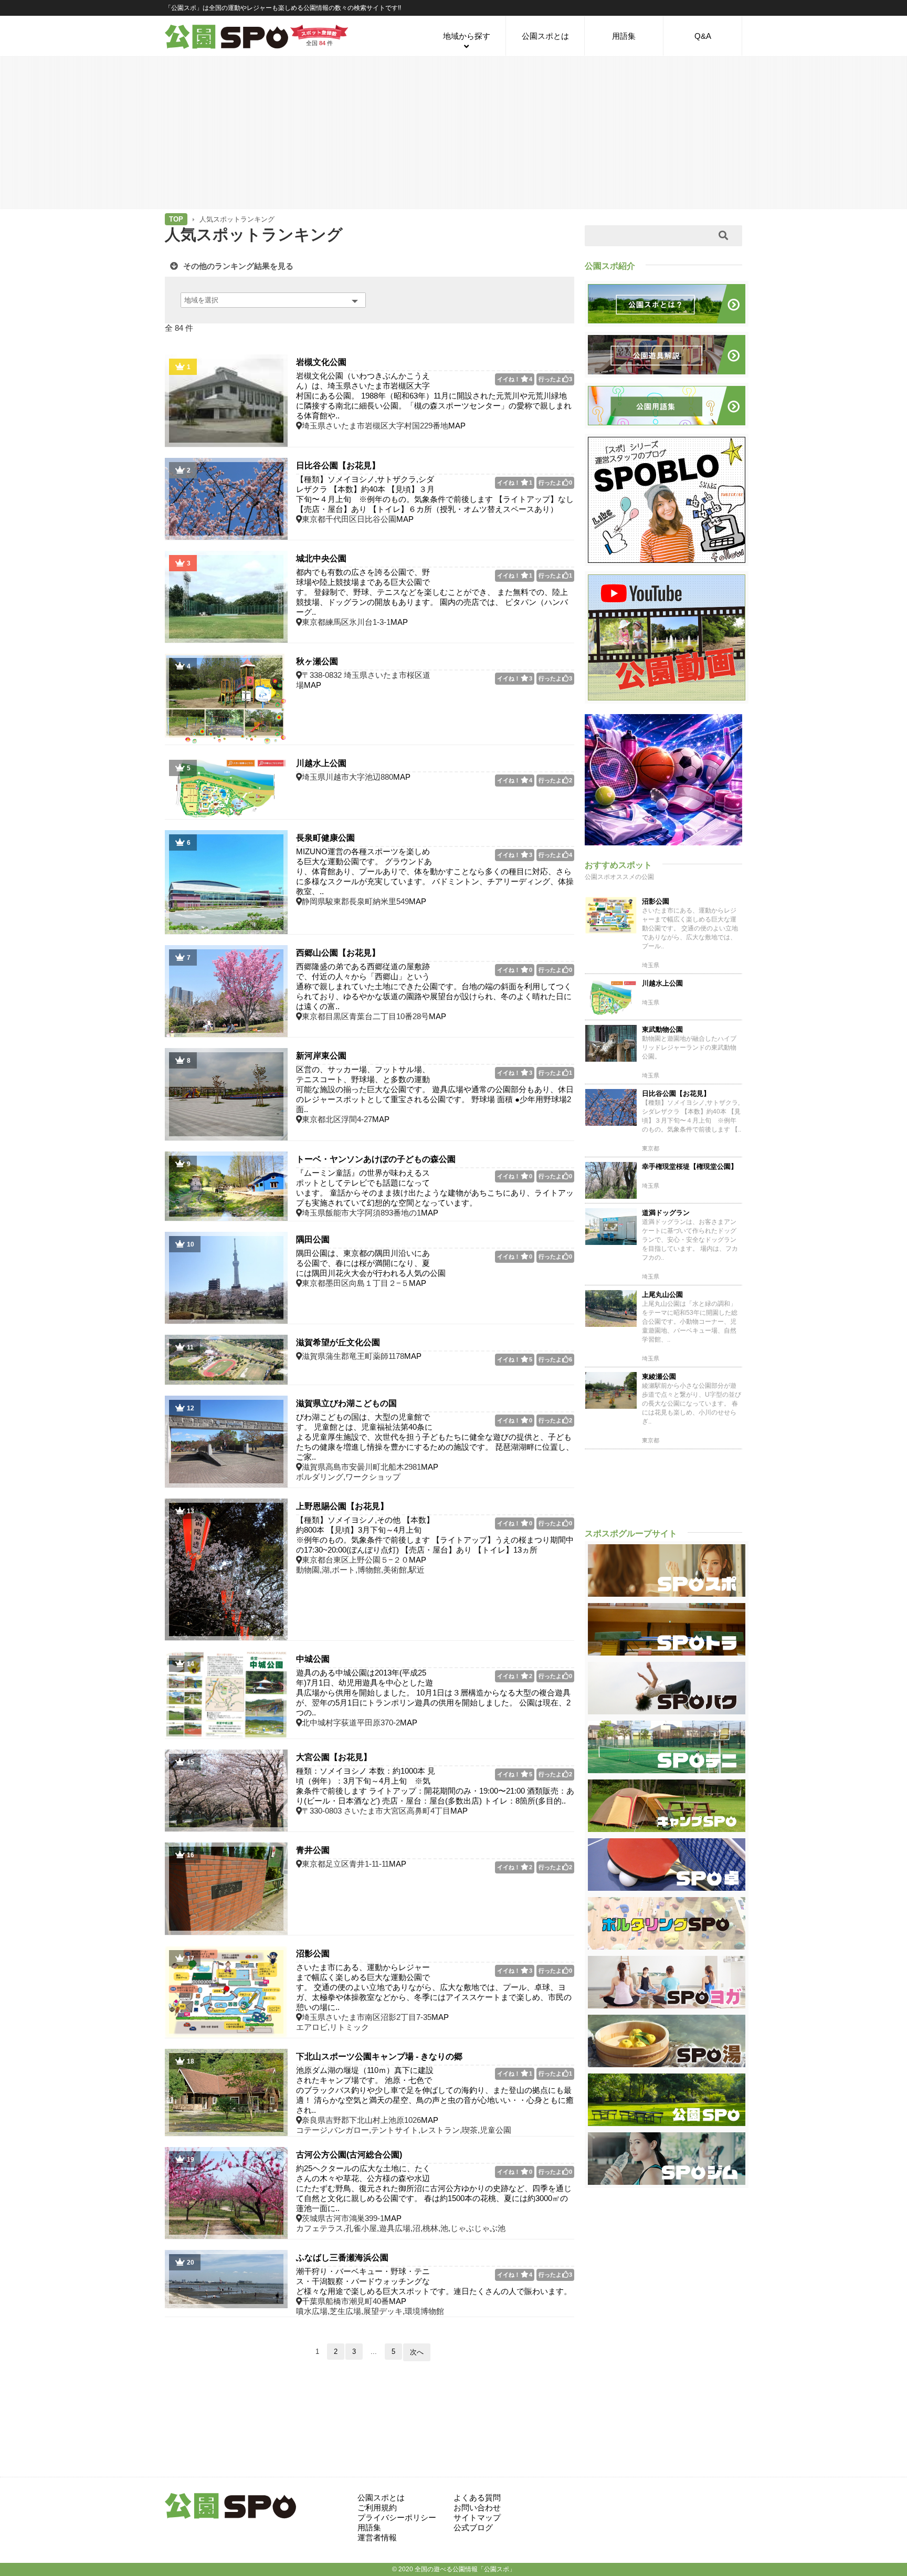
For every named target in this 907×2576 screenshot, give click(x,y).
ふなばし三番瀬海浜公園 (342, 2258)
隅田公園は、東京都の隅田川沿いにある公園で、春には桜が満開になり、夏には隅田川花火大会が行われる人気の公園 (371, 1263)
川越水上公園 (321, 763)
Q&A (703, 36)
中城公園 (313, 1659)
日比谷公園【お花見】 (338, 465)
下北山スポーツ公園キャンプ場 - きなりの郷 (379, 2056)
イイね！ (515, 379)
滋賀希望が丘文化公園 (338, 1342)
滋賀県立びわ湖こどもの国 (346, 1403)
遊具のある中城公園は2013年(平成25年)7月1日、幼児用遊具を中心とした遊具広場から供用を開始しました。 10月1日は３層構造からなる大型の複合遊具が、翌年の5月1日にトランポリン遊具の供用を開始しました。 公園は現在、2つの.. (433, 1693)
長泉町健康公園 (325, 838)
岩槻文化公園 (321, 362)
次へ (417, 2352)
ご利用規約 (377, 2507)
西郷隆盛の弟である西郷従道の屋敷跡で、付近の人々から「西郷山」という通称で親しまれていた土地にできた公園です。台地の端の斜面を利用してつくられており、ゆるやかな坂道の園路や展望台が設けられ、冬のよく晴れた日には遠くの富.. (434, 986)
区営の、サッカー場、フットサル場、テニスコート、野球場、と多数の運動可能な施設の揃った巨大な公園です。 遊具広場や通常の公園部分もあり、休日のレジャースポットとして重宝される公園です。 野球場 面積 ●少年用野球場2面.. (435, 1089)
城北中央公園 (321, 558)
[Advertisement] (454, 132)
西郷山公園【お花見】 (338, 953)
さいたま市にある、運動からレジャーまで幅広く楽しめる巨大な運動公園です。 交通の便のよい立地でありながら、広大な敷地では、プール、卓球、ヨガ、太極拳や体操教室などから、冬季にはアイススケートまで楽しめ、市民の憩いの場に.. (434, 1987)
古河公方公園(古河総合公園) (349, 2155)
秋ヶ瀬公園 (317, 661)
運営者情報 (377, 2537)
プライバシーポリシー (397, 2517)
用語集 (624, 36)
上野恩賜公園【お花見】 (342, 1506)
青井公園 (313, 1850)
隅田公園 (313, 1239)
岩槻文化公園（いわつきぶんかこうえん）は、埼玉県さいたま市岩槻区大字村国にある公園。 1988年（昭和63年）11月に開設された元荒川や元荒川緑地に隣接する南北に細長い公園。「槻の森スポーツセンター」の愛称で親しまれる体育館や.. (434, 396)
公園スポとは (545, 36)
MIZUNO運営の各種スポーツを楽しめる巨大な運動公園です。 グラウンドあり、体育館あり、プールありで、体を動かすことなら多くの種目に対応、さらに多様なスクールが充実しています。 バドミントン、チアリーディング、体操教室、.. (435, 871)
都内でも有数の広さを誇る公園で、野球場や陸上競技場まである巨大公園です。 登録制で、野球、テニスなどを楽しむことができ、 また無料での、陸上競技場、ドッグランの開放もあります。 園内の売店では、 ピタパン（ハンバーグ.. (432, 592)
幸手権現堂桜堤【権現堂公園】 (690, 1166)
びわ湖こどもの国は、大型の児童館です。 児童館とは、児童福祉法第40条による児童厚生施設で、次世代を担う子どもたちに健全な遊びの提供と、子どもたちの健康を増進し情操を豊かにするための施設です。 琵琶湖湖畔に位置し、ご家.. (435, 1437)
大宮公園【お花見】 (334, 1757)
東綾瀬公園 (659, 1376)
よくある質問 (477, 2498)
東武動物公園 (662, 1029)
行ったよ (555, 379)
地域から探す (467, 36)
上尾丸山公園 (662, 1295)
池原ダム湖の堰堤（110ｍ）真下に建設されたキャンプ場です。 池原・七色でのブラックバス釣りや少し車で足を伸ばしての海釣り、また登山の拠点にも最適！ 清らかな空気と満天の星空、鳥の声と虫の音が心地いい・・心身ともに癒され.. (435, 2090)
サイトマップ (477, 2517)
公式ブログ (473, 2527)
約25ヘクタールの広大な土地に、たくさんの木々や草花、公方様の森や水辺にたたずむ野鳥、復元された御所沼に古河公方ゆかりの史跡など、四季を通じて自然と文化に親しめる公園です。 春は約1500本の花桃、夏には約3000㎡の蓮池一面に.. (434, 2188)
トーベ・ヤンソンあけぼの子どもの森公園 (376, 1159)
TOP (176, 219)
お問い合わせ (477, 2507)
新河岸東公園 (321, 1056)
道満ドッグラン (666, 1213)
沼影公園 (313, 1954)
